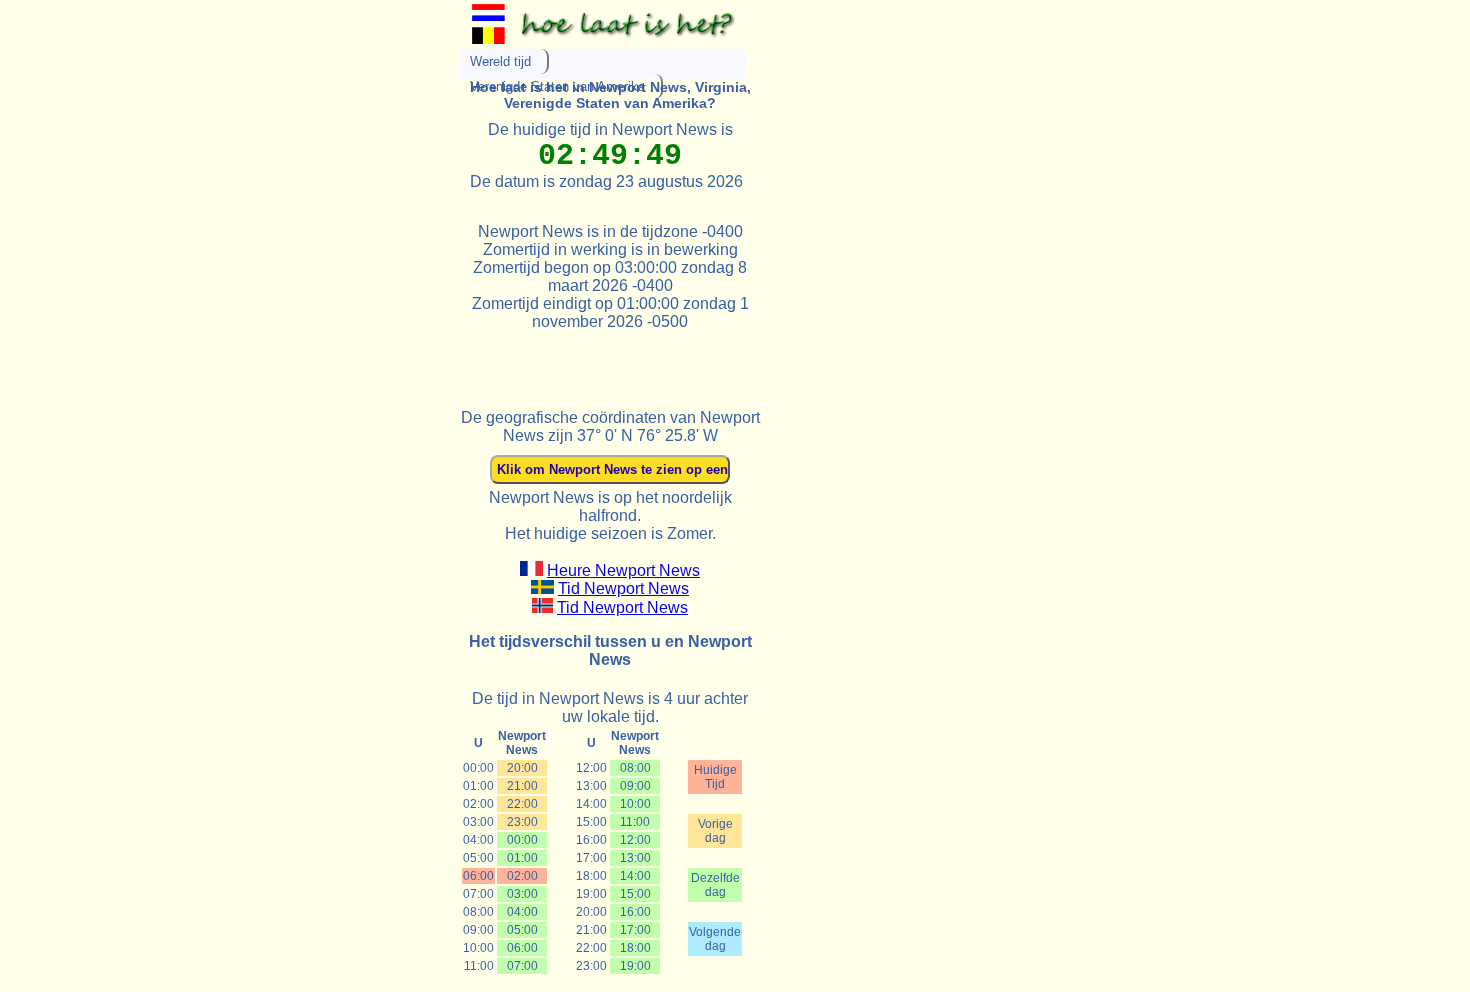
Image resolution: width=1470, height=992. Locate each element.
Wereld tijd (500, 61)
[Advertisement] (694, 361)
